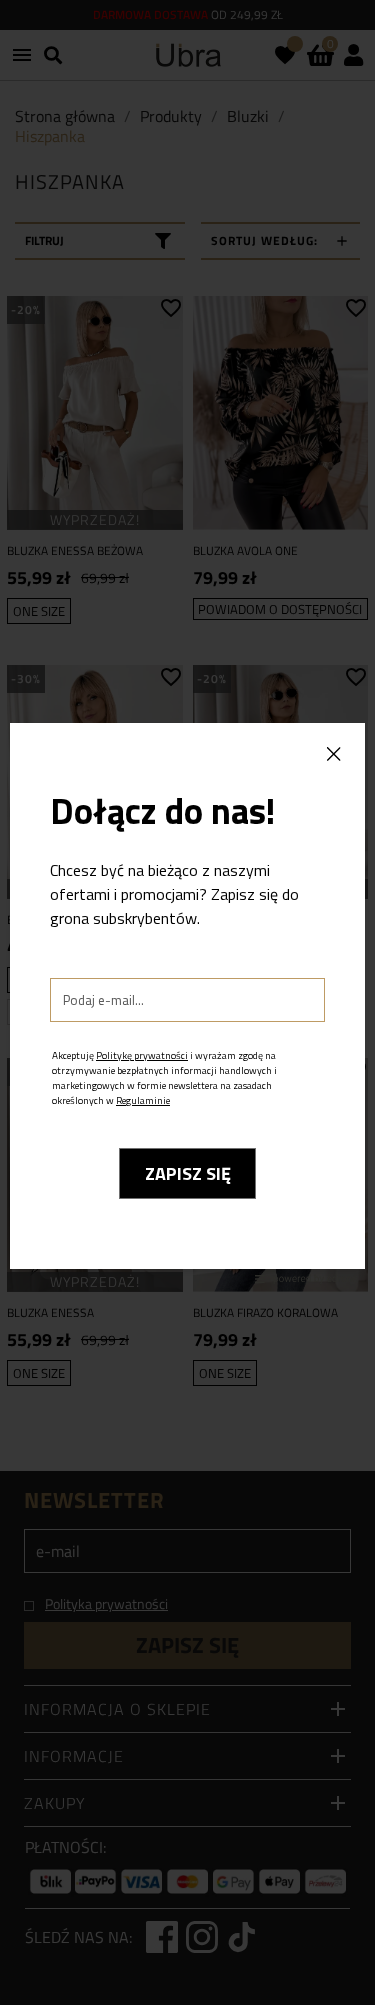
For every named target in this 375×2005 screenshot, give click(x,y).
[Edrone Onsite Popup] (187, 1002)
